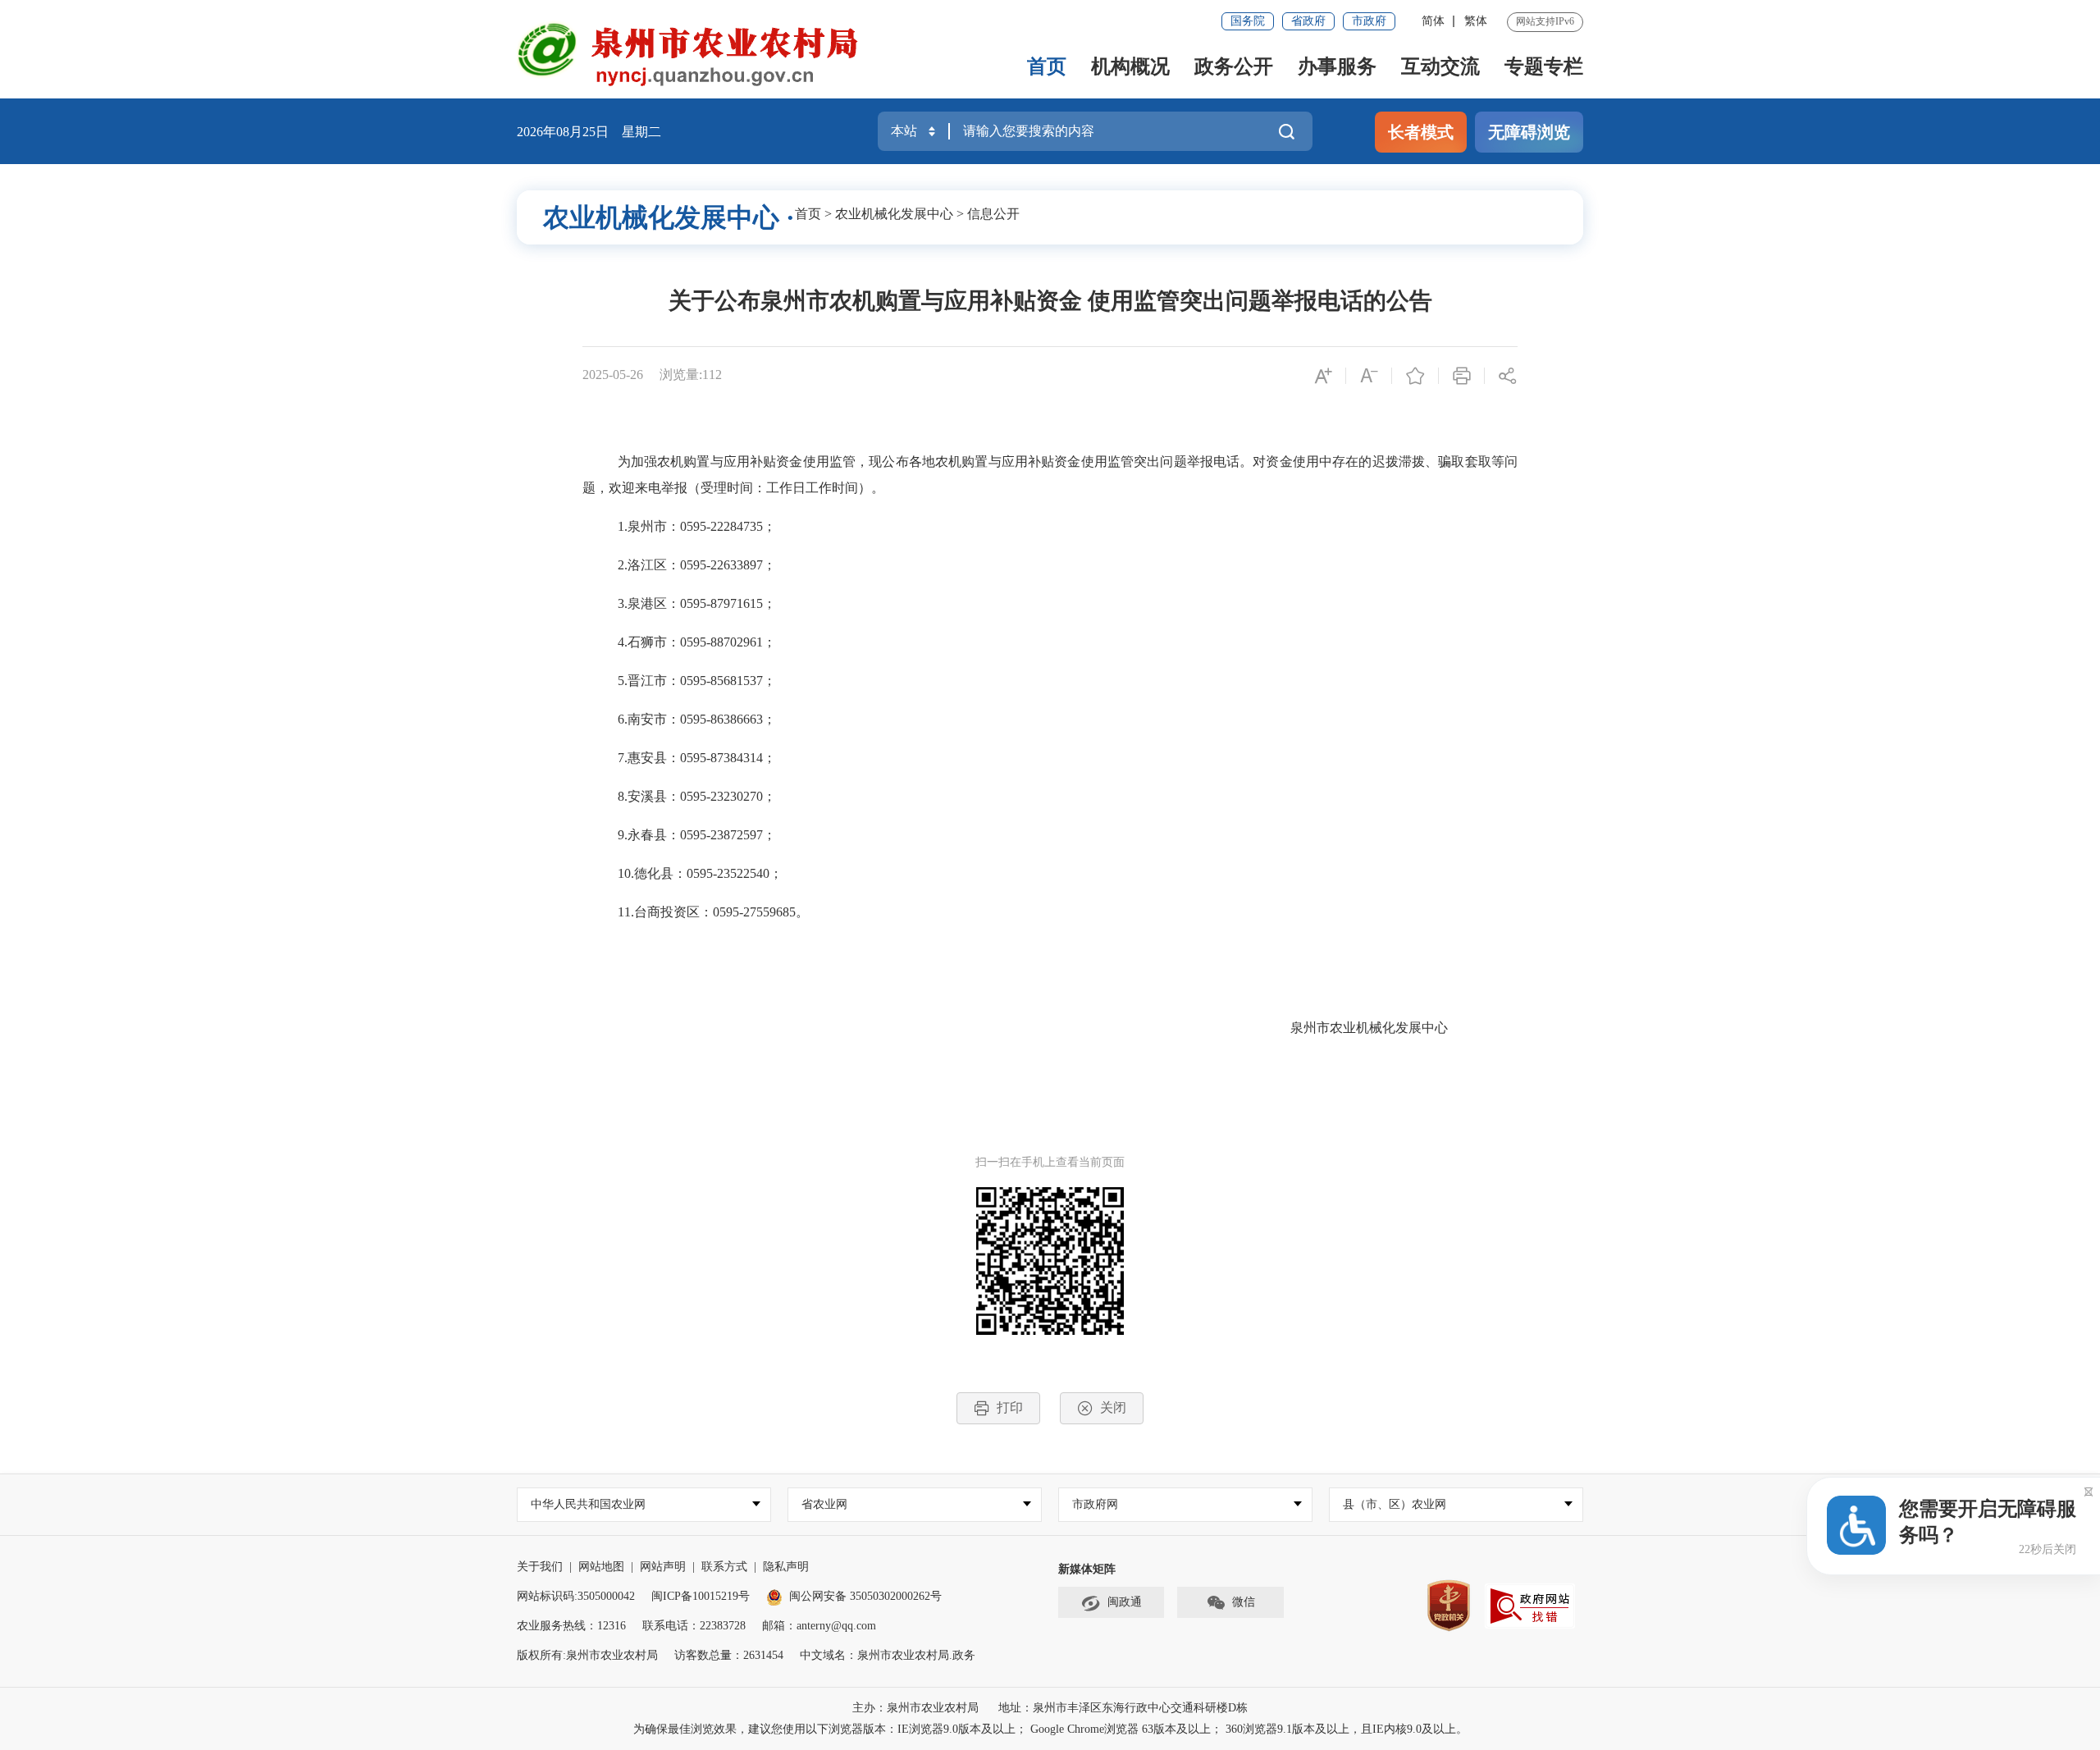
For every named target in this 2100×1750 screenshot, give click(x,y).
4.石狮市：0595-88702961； (697, 642)
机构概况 (1130, 66)
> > (907, 214)
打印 (1010, 1407)
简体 (1433, 21)
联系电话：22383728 (694, 1626)
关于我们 (540, 1567)
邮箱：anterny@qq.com (819, 1626)
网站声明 (663, 1567)
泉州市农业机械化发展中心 (1369, 1028)
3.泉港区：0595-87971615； (697, 603)
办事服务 (1337, 66)
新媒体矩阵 (1087, 1569)
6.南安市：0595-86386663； (697, 719)
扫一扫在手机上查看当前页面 (1050, 1162)
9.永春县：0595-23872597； (697, 835)
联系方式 (724, 1567)
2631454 (763, 1655)
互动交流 (1440, 66)
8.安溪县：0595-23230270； (697, 796)
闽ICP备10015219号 (701, 1596)
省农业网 (824, 1504)
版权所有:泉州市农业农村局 (587, 1655)
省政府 (1308, 21)
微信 (1244, 1602)
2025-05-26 (613, 375)
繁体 (1476, 21)
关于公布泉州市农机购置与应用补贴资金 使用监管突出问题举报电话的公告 (1050, 301)
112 (712, 375)
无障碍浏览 (1529, 132)
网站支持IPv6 (1545, 21)
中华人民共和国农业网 (588, 1504)
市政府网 (1095, 1504)
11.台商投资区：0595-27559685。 (713, 912)
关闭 (1113, 1407)
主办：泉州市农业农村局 (915, 1708)
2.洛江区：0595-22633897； (697, 565)
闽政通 (1125, 1602)
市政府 (1369, 21)
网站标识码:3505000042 (576, 1596)
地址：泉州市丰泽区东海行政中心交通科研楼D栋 (1123, 1708)
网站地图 (601, 1567)
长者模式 (1421, 132)
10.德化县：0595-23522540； (700, 873)
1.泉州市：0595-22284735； (697, 526)
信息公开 (993, 214)
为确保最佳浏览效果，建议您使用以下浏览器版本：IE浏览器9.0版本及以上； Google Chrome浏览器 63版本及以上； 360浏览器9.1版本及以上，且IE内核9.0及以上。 (1050, 1729)
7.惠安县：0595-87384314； (697, 758)
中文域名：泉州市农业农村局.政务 (888, 1655)
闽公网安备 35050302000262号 (865, 1596)
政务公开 (1234, 66)
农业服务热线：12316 (571, 1626)
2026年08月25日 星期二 (589, 132)
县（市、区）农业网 (1395, 1504)
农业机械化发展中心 (894, 214)
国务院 (1248, 21)
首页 (1047, 66)
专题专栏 (1544, 66)
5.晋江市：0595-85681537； (697, 681)
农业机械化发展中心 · (669, 217)
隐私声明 (786, 1567)
